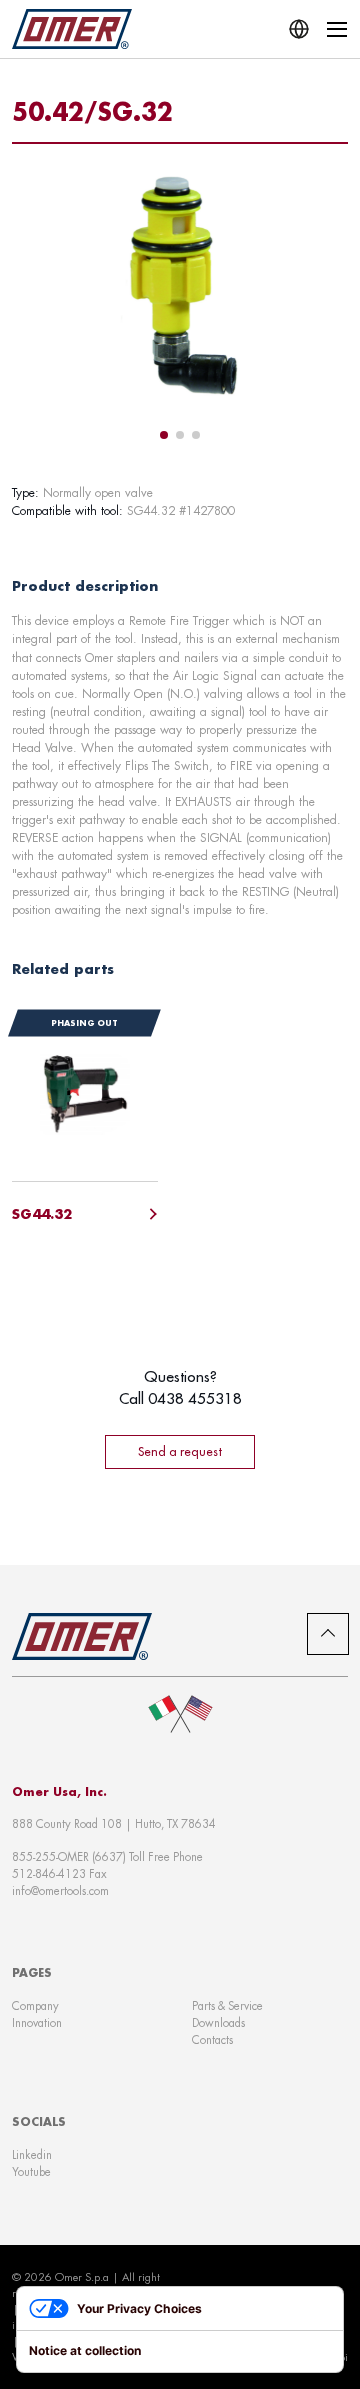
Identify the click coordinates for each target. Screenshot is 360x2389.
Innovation (37, 2023)
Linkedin (32, 2155)
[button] (164, 435)
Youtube (31, 2172)
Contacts (212, 2040)
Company (35, 2006)
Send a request (180, 1451)
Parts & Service (227, 2006)
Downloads (218, 2023)
